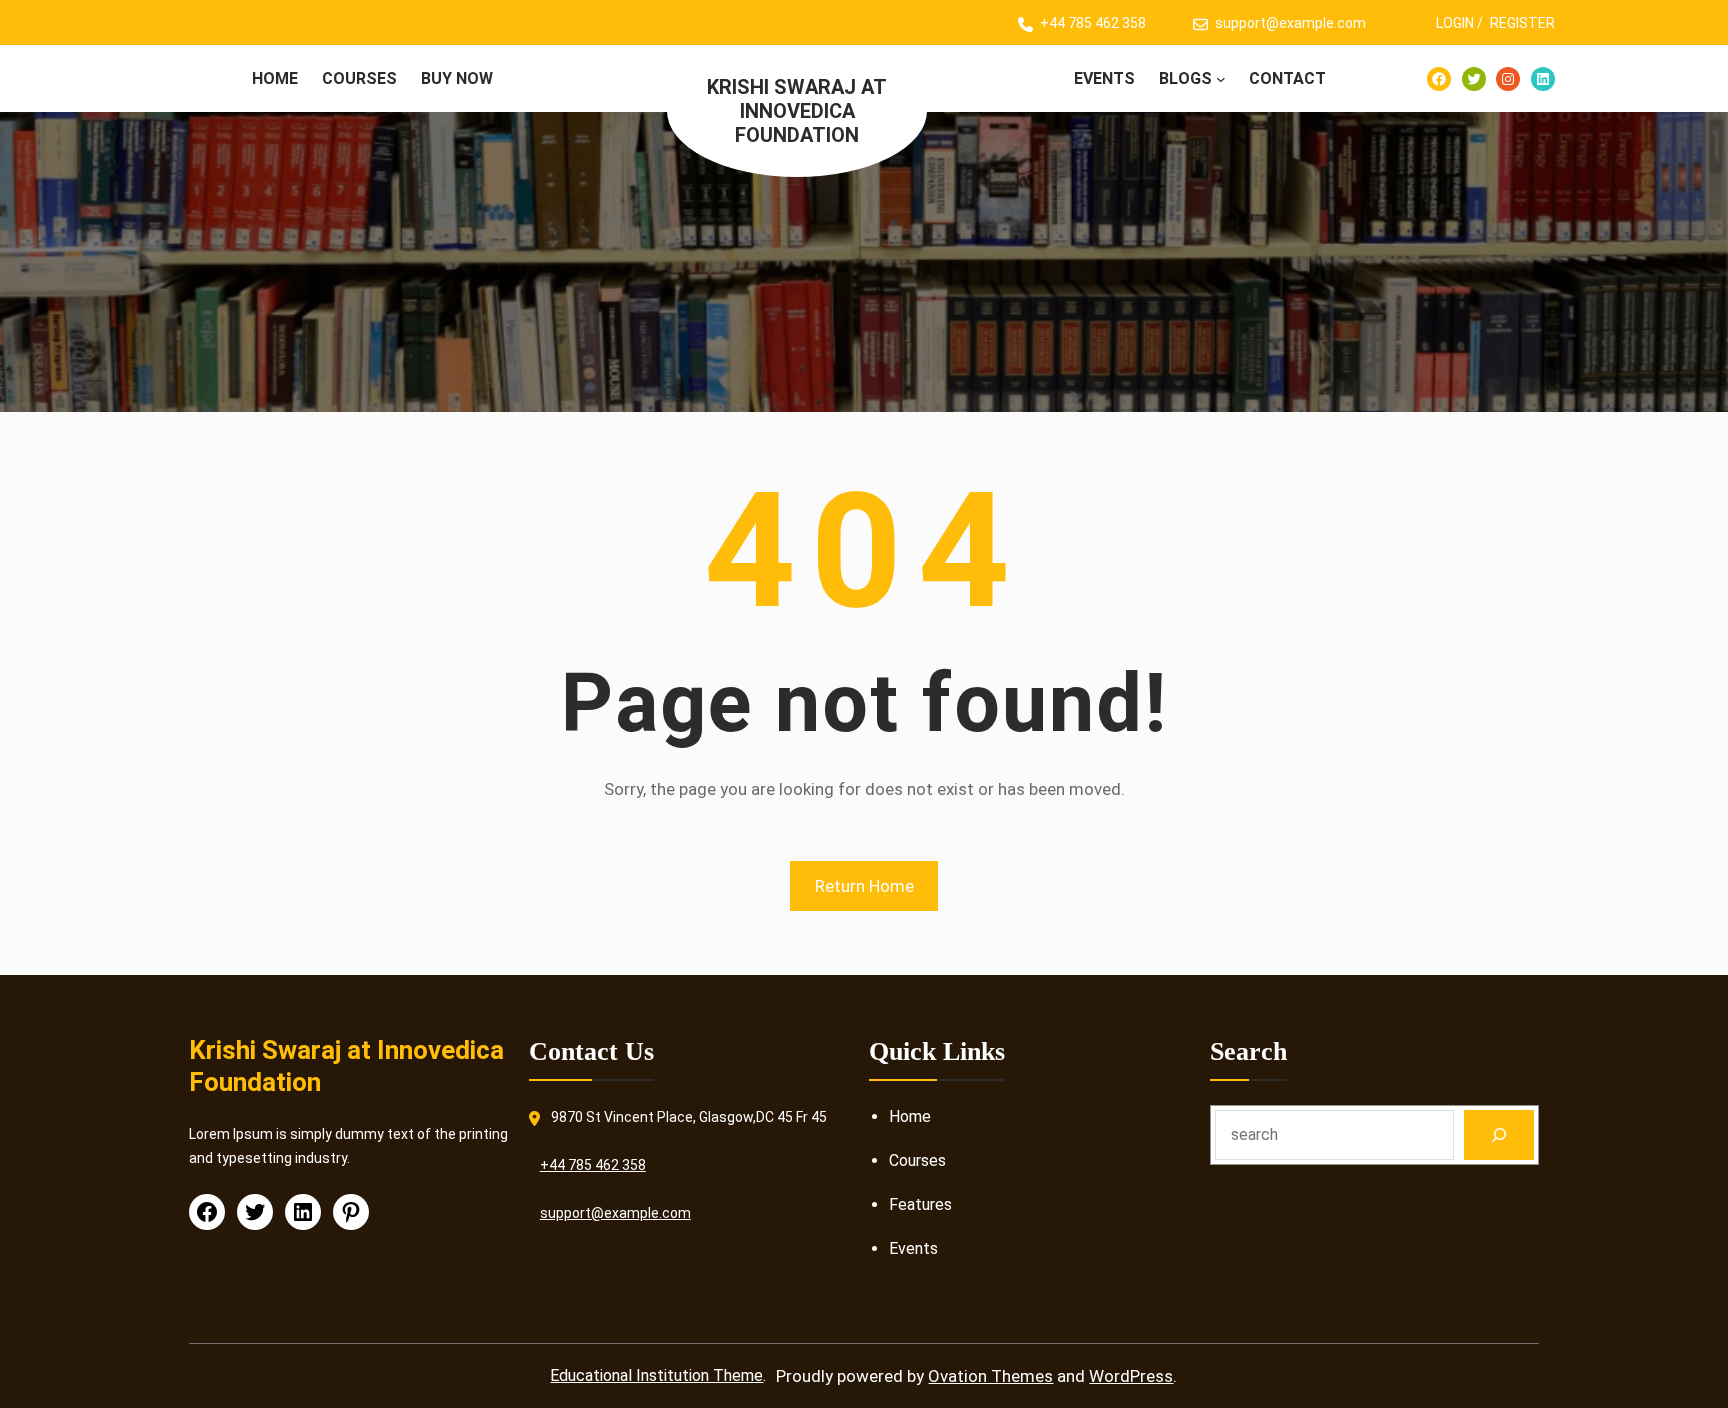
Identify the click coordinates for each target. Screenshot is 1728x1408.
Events (913, 1248)
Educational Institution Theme (656, 1375)
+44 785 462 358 (1093, 23)
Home (910, 1116)
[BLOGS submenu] (1221, 79)
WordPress (1131, 1376)
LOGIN (1455, 23)
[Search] (1499, 1134)
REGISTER (1522, 23)
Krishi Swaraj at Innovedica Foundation (797, 111)
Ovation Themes (990, 1376)
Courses (917, 1160)
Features (920, 1204)
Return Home (864, 886)
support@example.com (1290, 23)
